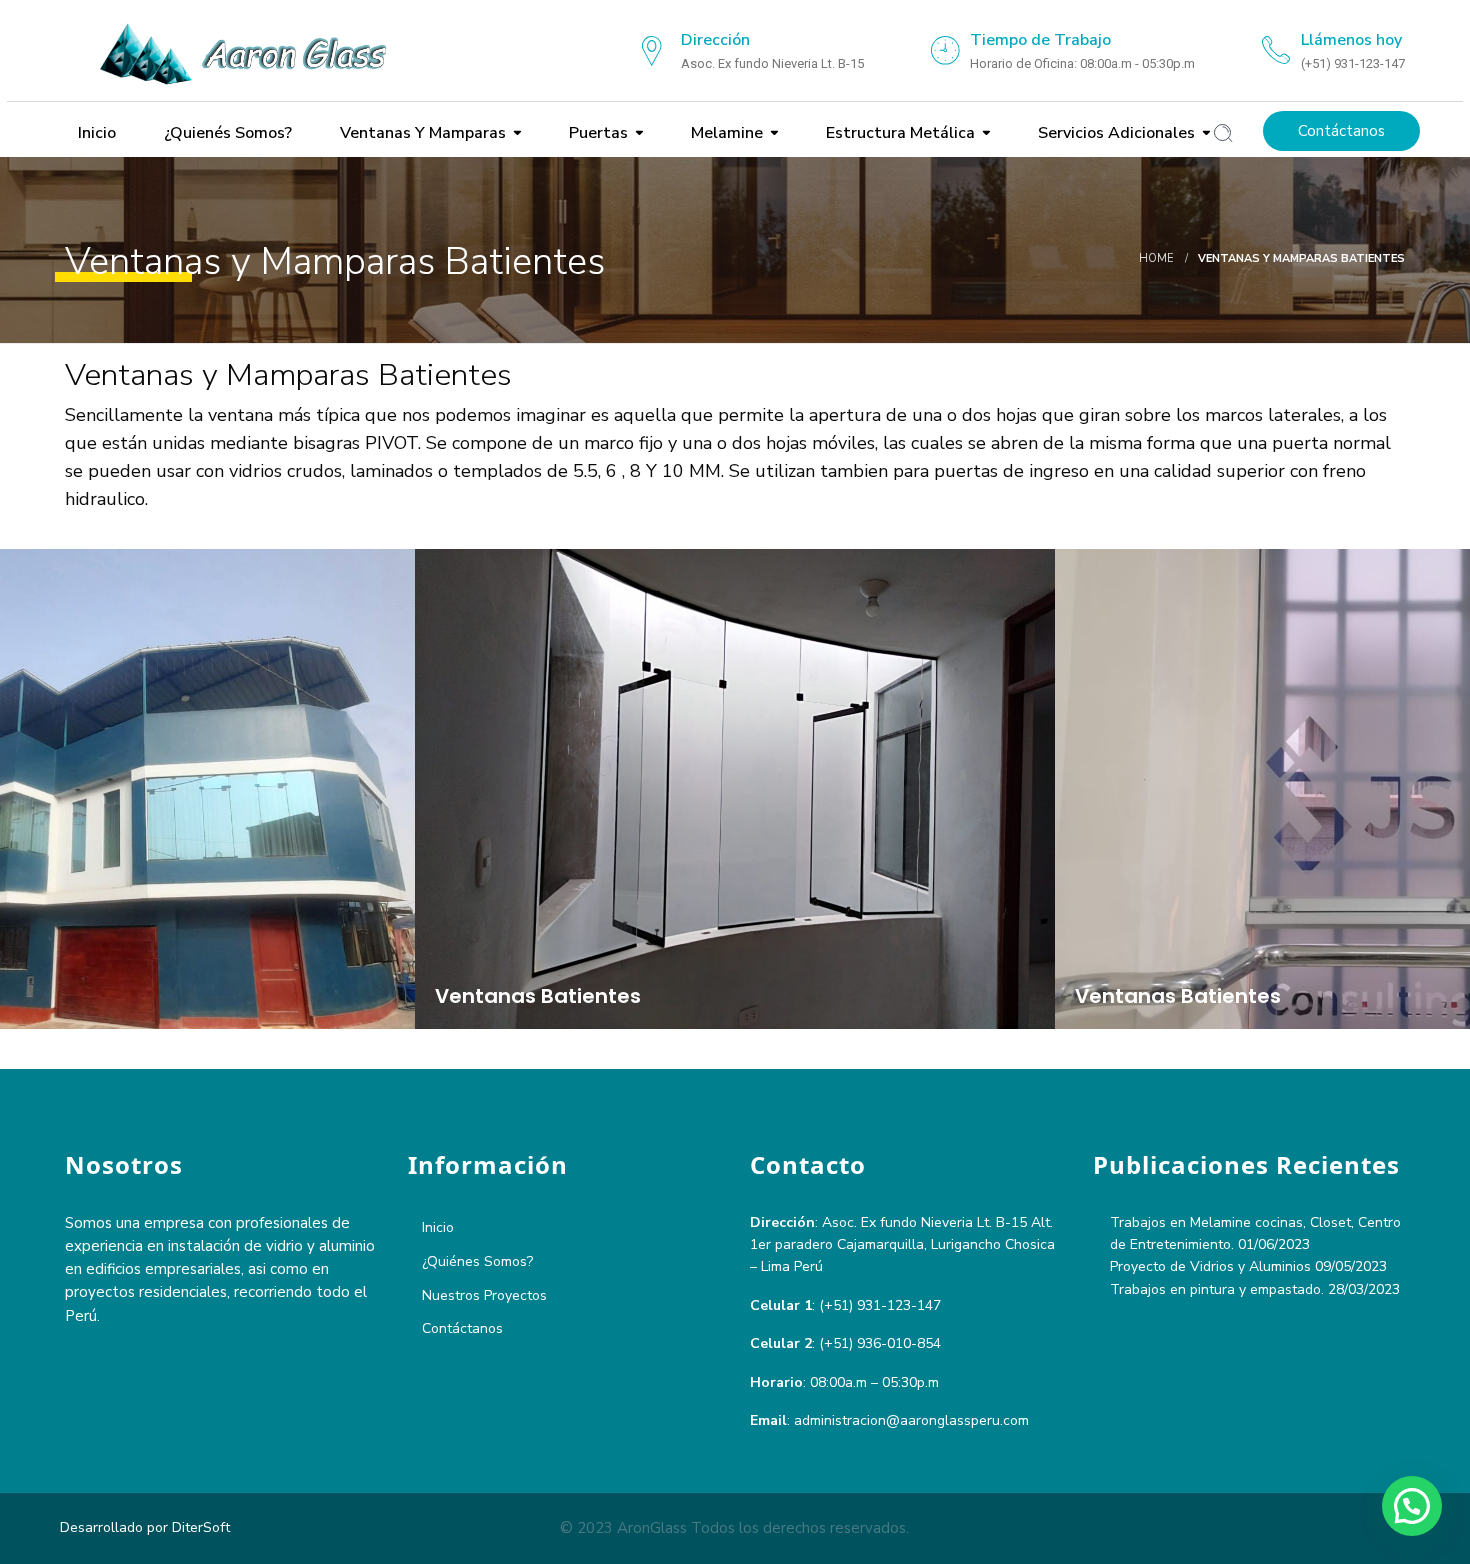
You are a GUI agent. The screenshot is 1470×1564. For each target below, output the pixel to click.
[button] (1412, 1506)
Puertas (596, 133)
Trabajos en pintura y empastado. (1217, 1289)
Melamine (725, 133)
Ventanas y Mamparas (421, 133)
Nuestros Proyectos (484, 1295)
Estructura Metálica (898, 133)
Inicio (95, 133)
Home (1156, 258)
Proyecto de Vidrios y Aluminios (1210, 1266)
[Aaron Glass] (255, 50)
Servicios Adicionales (1114, 133)
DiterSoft (201, 1527)
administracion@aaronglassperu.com (911, 1420)
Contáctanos (1341, 131)
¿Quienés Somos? (226, 133)
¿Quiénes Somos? (477, 1261)
